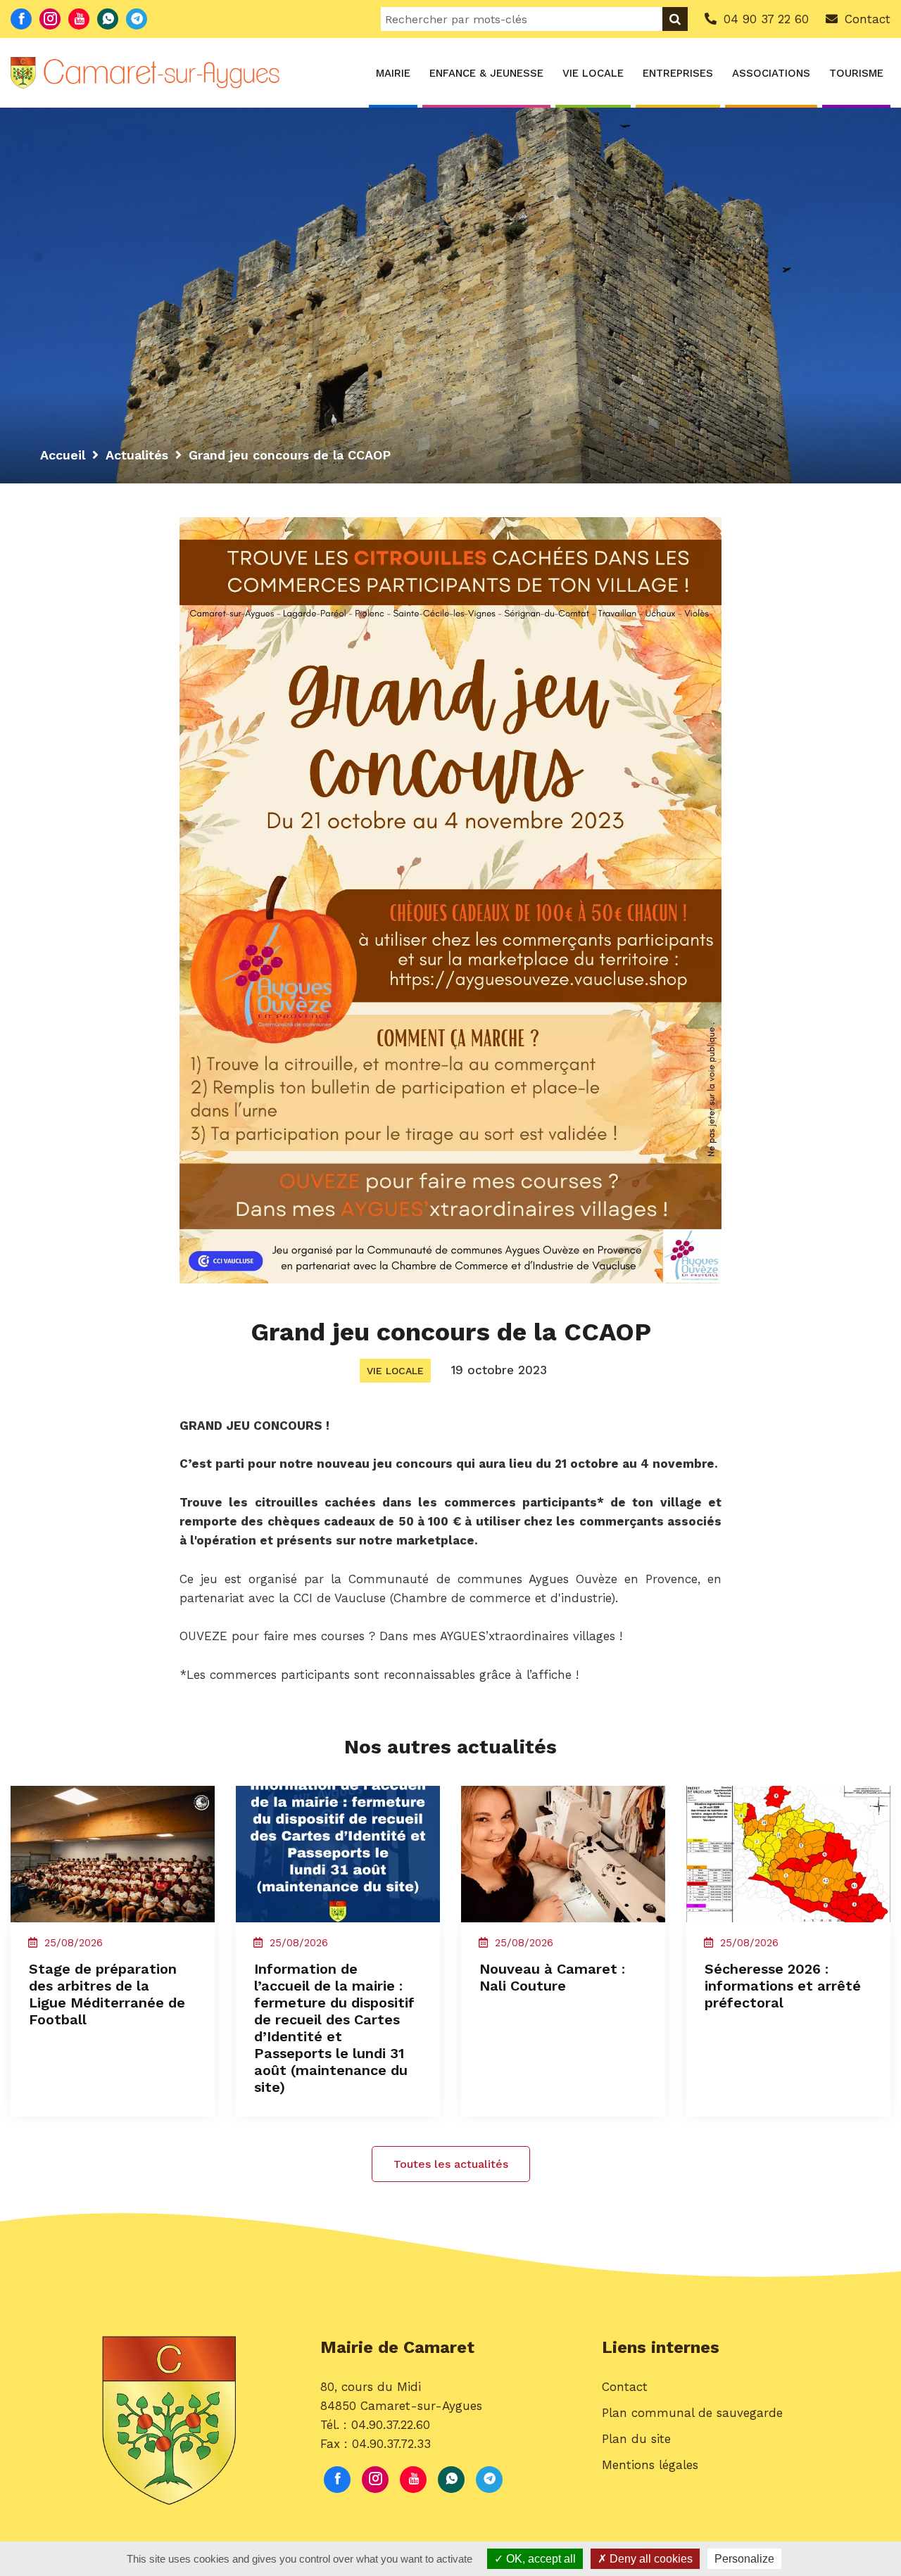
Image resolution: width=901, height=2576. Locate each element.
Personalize (744, 2559)
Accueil (63, 455)
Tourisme (856, 73)
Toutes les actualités (451, 2164)
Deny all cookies (650, 2559)
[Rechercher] (675, 19)
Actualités (137, 455)
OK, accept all (540, 2559)
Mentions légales (650, 2465)
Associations (771, 73)
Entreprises (678, 73)
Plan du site (636, 2439)
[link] (340, 1598)
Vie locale (593, 73)
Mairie (393, 73)
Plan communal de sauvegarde (692, 2413)
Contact (625, 2387)
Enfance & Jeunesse (486, 73)
